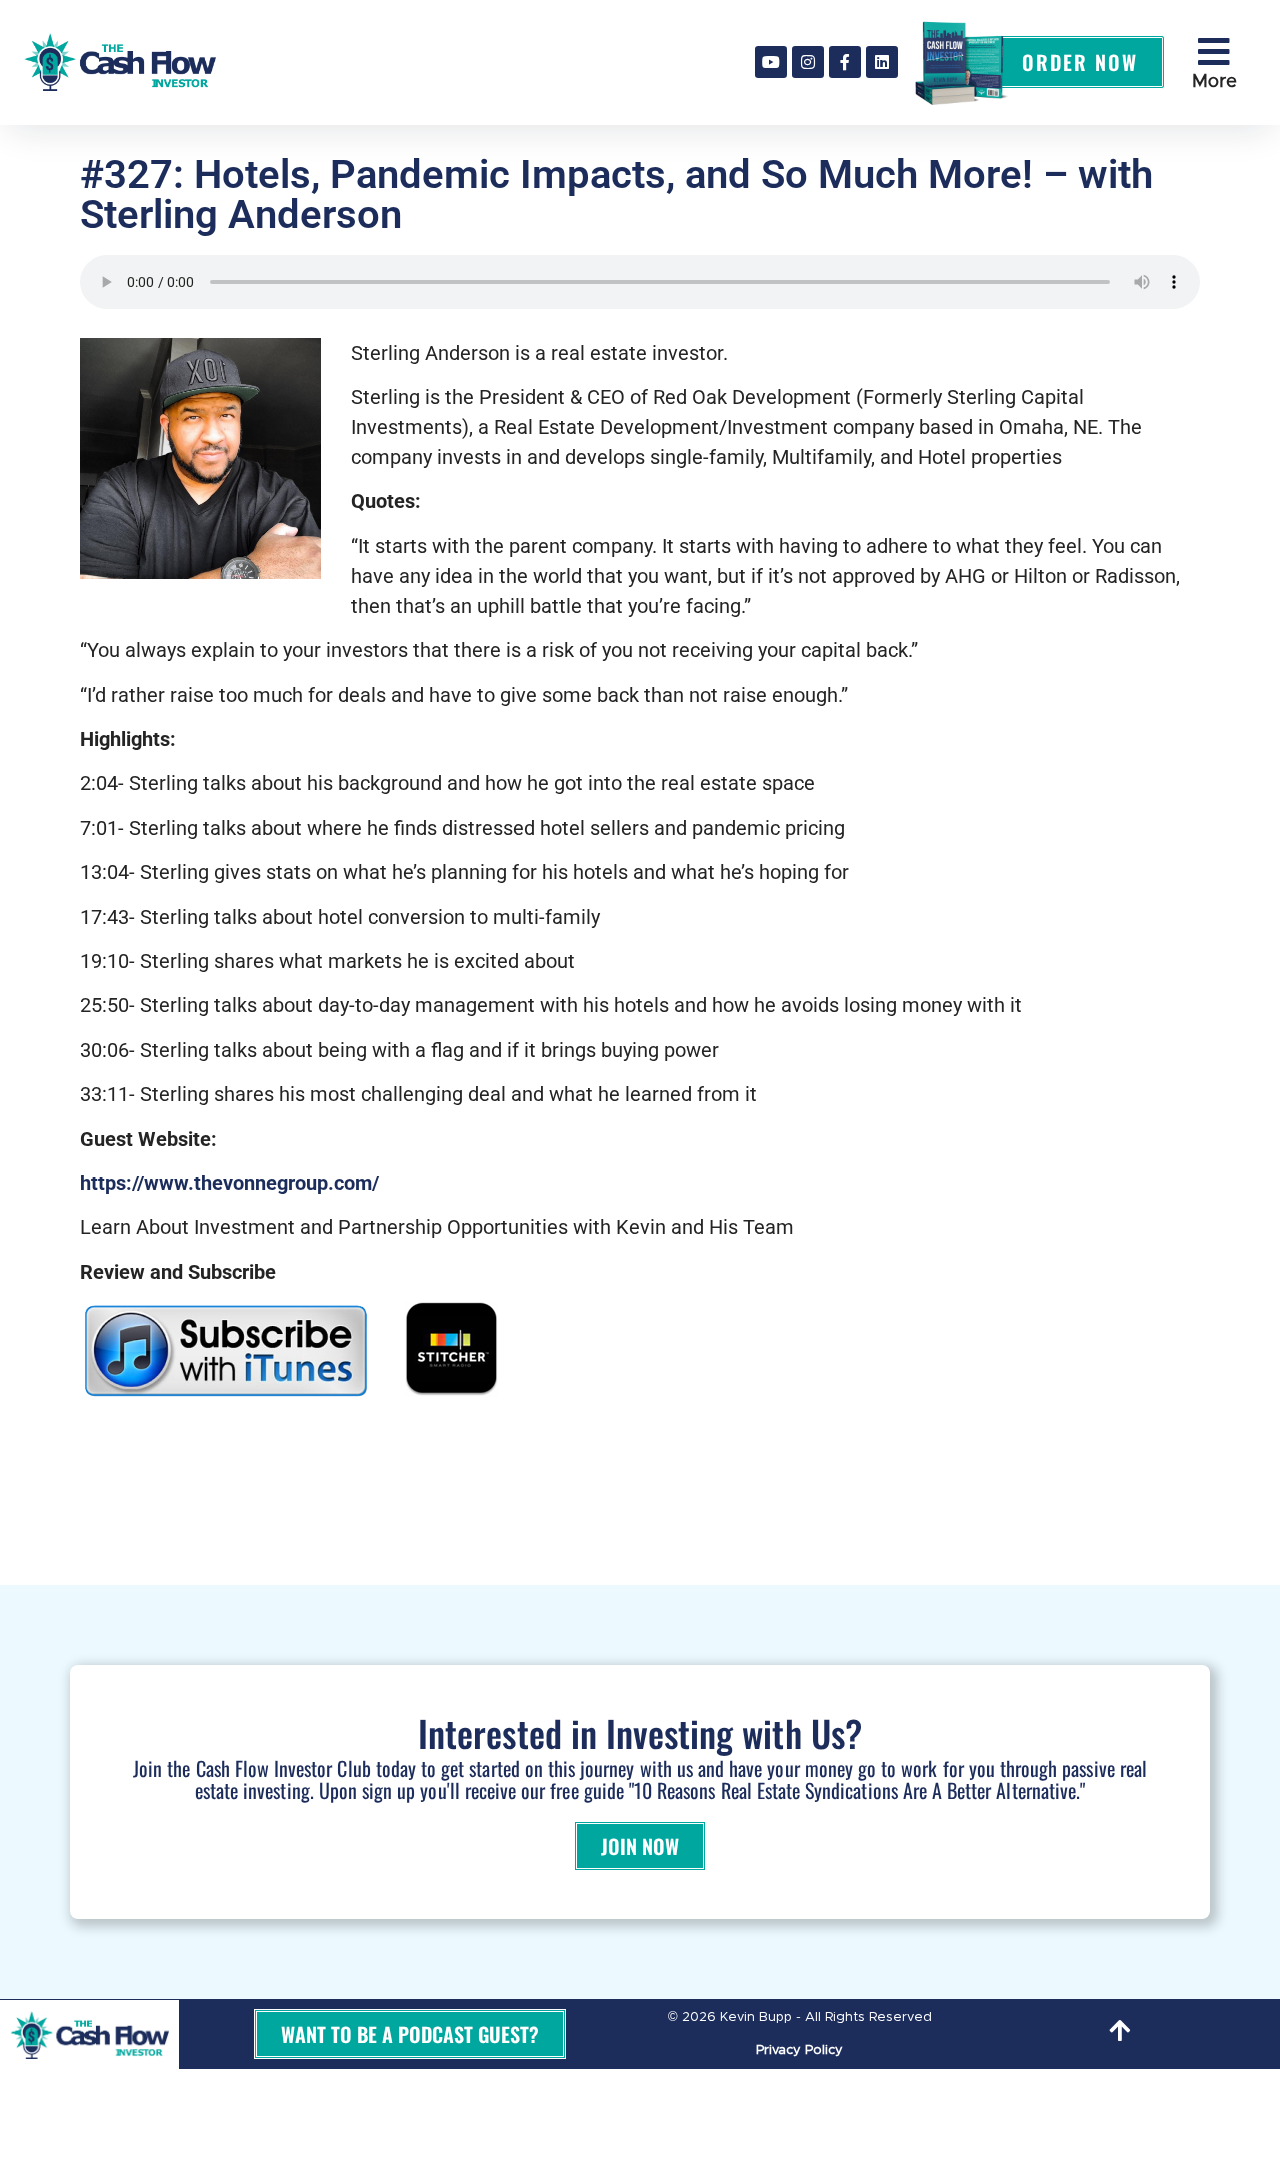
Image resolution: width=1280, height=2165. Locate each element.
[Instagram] (808, 62)
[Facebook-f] (845, 62)
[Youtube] (771, 62)
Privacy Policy (799, 2050)
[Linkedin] (882, 62)
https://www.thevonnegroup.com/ (229, 1183)
